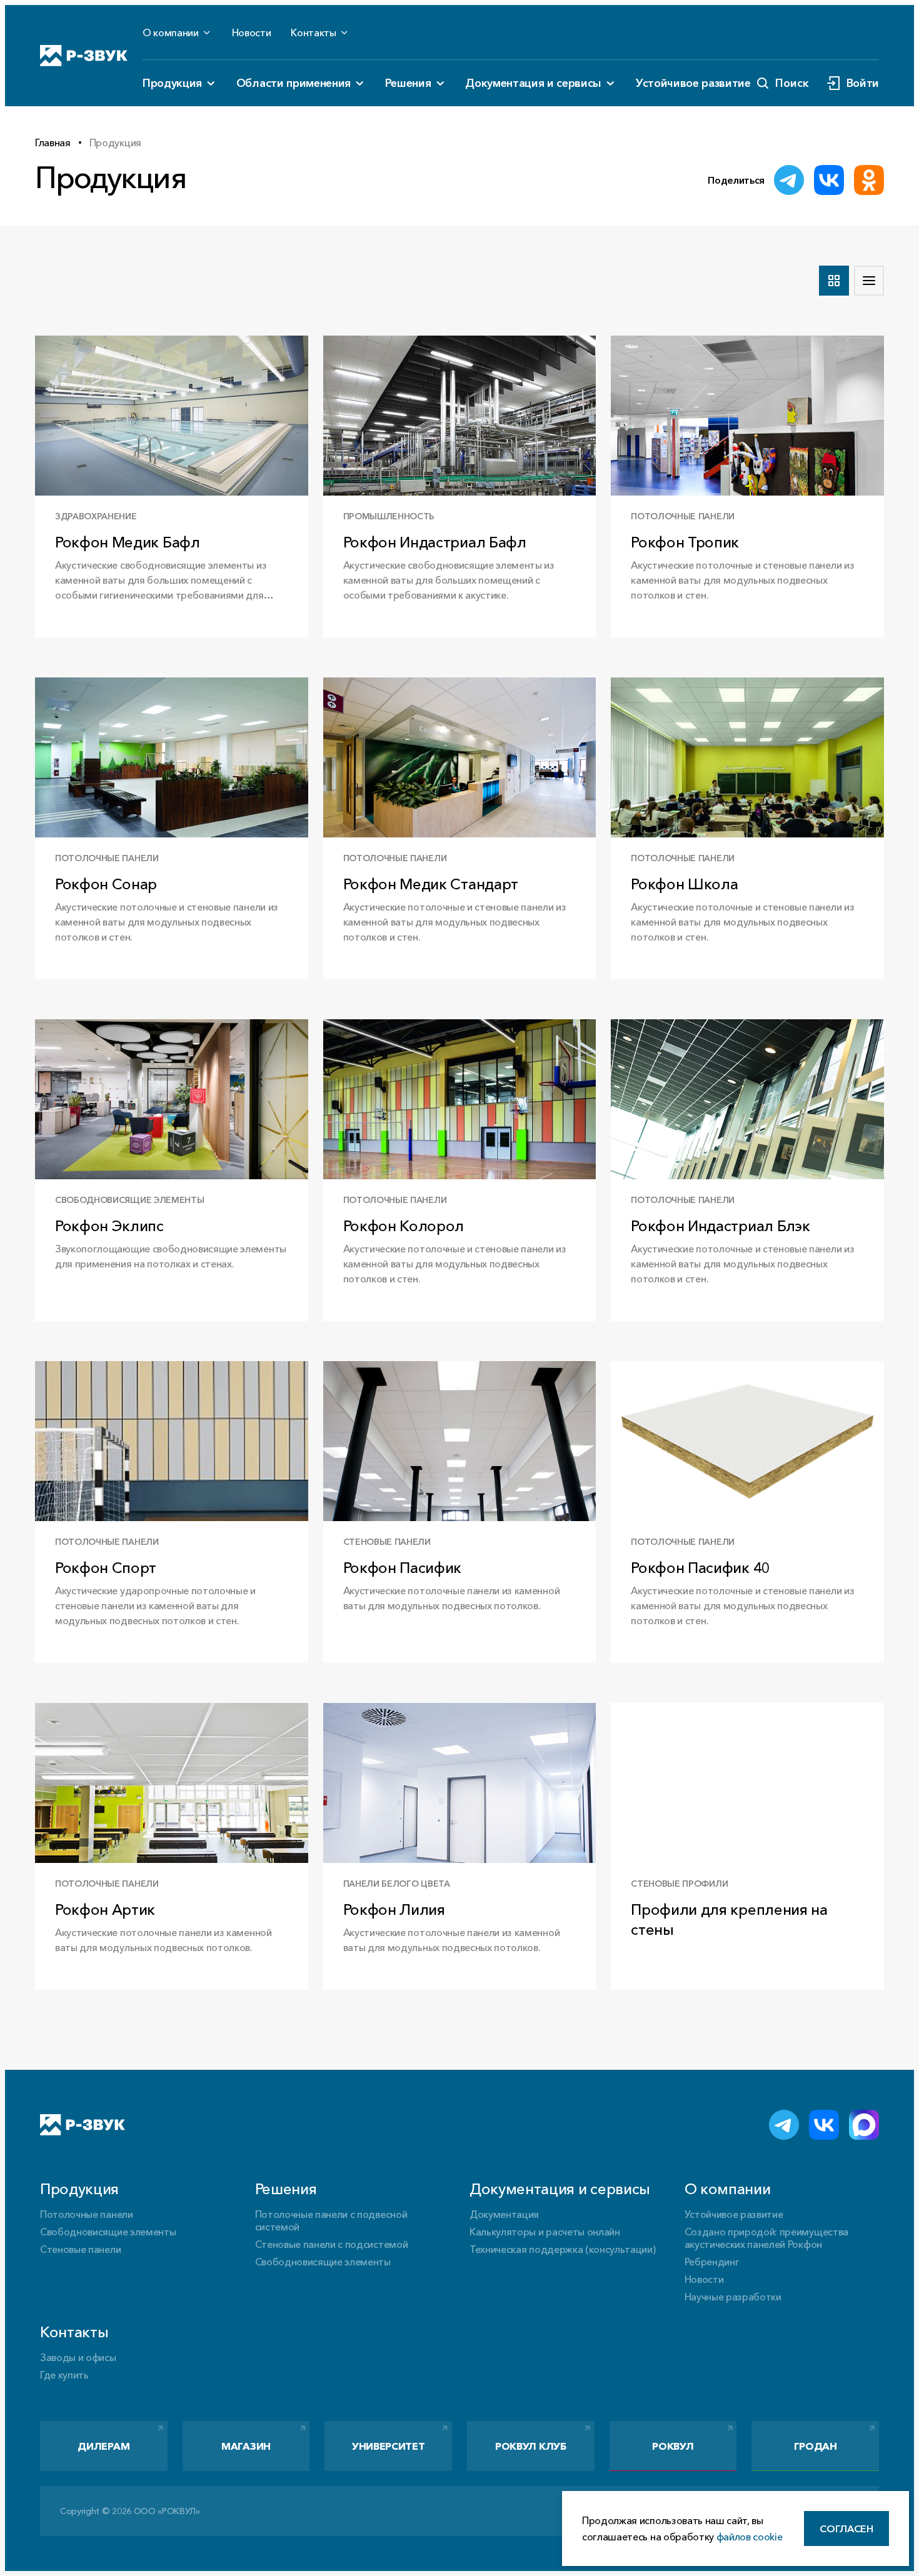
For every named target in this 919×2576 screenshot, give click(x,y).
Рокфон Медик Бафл (128, 542)
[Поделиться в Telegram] (789, 180)
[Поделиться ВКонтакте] (829, 180)
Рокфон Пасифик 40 (701, 1568)
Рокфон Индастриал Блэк (720, 1226)
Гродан (816, 2446)
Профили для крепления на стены (729, 1920)
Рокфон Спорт (106, 1568)
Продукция (172, 83)
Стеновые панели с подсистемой (332, 2244)
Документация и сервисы (533, 83)
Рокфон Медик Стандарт (431, 884)
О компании (171, 32)
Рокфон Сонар (106, 884)
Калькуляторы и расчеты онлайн (545, 2232)
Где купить (64, 2375)
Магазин (246, 2446)
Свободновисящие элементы (108, 2232)
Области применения (294, 83)
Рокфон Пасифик (403, 1568)
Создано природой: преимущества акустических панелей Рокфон (766, 2238)
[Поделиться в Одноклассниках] (869, 180)
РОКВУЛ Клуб (530, 2446)
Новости (252, 32)
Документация (504, 2214)
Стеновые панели (80, 2249)
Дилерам (103, 2446)
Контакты (313, 32)
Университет (388, 2446)
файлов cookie (750, 2537)
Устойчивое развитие (693, 83)
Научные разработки (733, 2297)
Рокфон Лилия (394, 1910)
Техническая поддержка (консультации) (562, 2249)
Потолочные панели (87, 2214)
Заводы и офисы (78, 2357)
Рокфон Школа (684, 884)
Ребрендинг (712, 2262)
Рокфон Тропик (685, 542)
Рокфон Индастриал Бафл (435, 542)
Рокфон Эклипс (109, 1226)
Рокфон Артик (105, 1910)
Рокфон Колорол (404, 1226)
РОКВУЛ (673, 2446)
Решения (408, 83)
